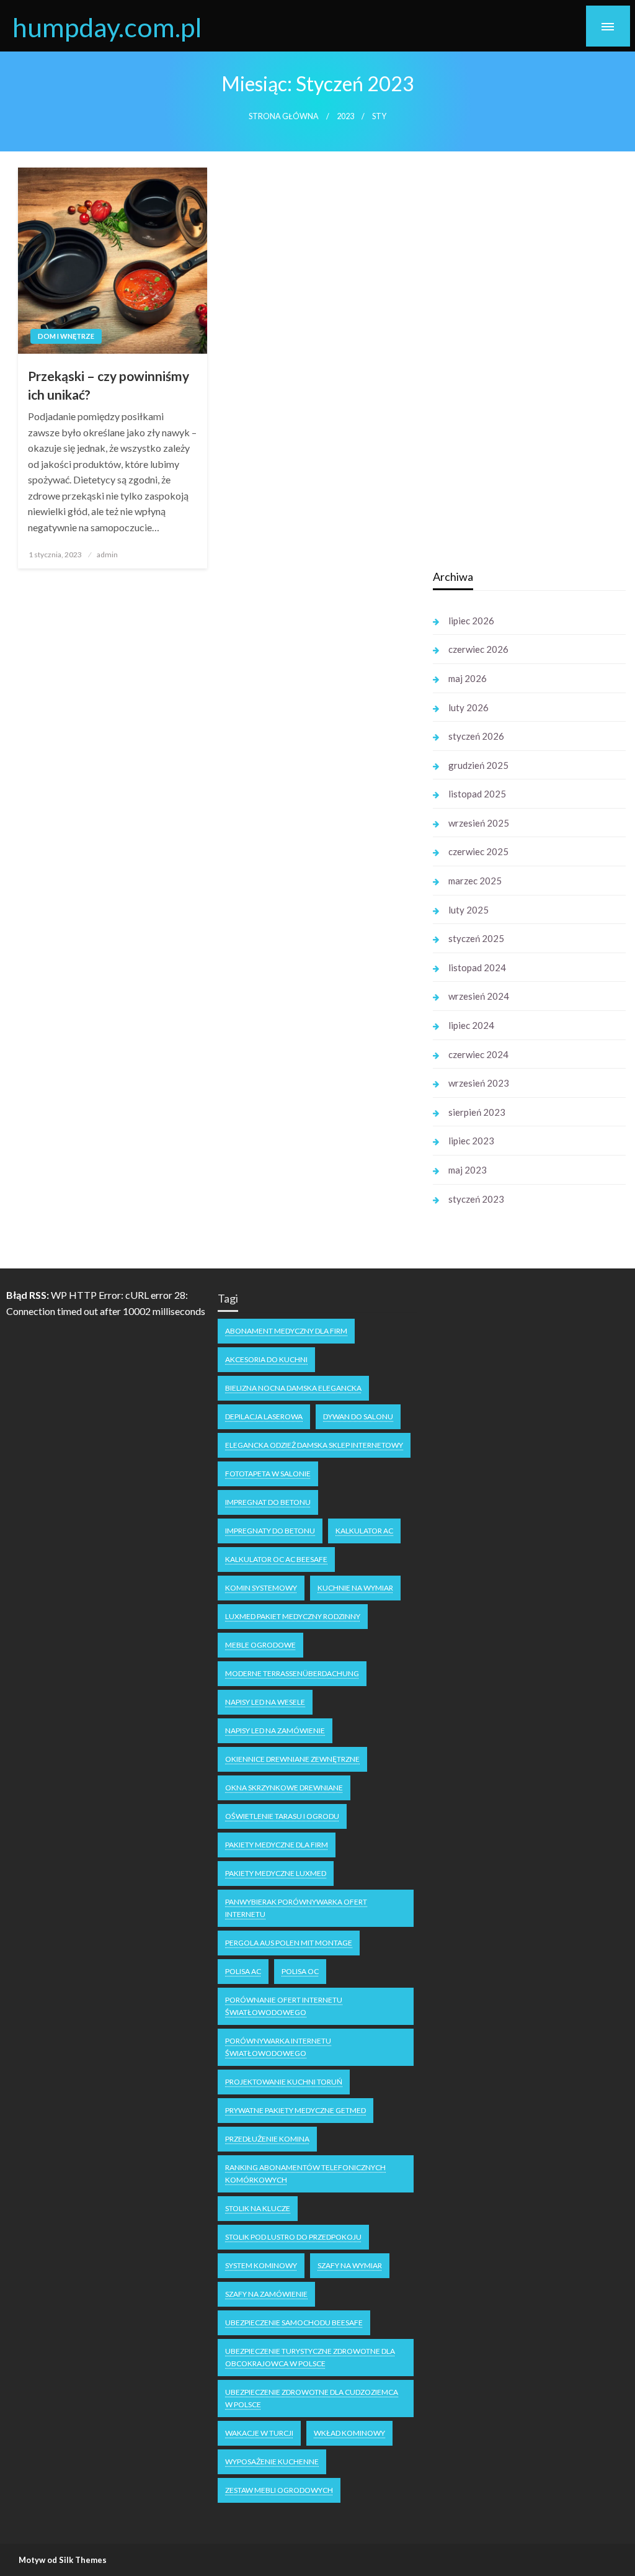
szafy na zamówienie (266, 2294)
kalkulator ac (364, 1531)
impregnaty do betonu (270, 1531)
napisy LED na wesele (265, 1702)
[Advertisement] (526, 362)
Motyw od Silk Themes (63, 2560)
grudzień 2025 (478, 765)
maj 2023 (468, 1170)
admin (107, 554)
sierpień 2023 (477, 1112)
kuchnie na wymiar (355, 1588)
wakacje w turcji (259, 2433)
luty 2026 (468, 707)
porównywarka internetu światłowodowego (278, 2047)
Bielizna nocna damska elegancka (293, 1388)
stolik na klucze (258, 2208)
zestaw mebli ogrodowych (279, 2490)
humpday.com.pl (107, 27)
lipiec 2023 (471, 1141)
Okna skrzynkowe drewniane (284, 1788)
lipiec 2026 (471, 621)
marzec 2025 (475, 881)
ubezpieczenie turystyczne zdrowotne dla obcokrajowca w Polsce (310, 2357)
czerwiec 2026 (478, 649)
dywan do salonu (358, 1416)
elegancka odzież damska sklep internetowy (314, 1445)
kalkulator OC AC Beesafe (276, 1559)
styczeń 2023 (476, 1199)
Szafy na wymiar (350, 2265)
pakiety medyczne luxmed (276, 1873)
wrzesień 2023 (479, 1083)
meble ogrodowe (260, 1645)
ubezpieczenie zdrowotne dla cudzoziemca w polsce (312, 2398)
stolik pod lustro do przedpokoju (293, 2237)
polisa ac (243, 1971)
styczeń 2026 (476, 736)
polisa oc (300, 1971)
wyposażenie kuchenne (272, 2462)
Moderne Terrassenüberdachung (292, 1673)
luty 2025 (468, 910)
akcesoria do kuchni (266, 1359)
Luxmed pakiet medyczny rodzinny (293, 1616)
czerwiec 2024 (478, 1054)
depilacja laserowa (264, 1416)
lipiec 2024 (471, 1025)
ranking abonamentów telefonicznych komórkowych (305, 2174)
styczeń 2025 (476, 938)
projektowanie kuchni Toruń (284, 2082)
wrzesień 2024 (479, 996)
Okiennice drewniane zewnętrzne (292, 1759)
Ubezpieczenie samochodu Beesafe (294, 2322)
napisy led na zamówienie (275, 1730)
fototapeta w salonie (268, 1474)
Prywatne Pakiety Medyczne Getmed (295, 2110)
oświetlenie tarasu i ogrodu (282, 1816)
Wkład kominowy (349, 2433)
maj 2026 (468, 678)
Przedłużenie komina (267, 2139)
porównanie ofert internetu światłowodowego (284, 2006)
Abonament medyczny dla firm (286, 1331)
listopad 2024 (477, 967)
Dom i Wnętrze (66, 336)
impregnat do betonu (268, 1502)
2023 (345, 116)
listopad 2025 (477, 794)
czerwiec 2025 (478, 851)
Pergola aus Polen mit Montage (289, 1943)
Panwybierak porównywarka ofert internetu (296, 1908)
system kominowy (261, 2265)
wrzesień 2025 (479, 823)
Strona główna (284, 116)
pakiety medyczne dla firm (277, 1845)
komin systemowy (261, 1588)
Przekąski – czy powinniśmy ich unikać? (109, 385)
